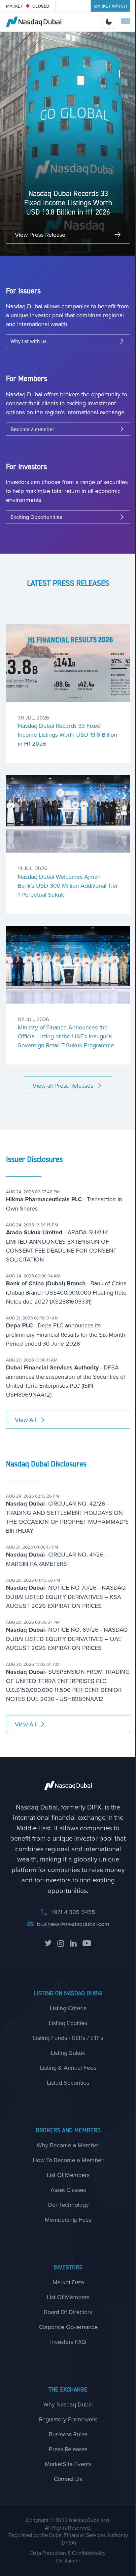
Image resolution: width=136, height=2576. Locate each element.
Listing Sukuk (68, 2053)
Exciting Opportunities (36, 517)
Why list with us (29, 341)
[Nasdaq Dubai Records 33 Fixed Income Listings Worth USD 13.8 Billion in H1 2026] (68, 663)
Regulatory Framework (68, 2419)
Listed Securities (68, 2082)
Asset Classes (68, 2190)
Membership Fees (68, 2220)
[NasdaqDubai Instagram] (61, 1944)
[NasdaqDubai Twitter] (48, 1944)
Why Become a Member (68, 2145)
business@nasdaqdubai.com (73, 1924)
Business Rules (68, 2434)
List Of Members (68, 2175)
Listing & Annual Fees (68, 2068)
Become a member (32, 429)
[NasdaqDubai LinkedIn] (73, 1944)
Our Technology (68, 2205)
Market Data (68, 2282)
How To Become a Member (68, 2160)
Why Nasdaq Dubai (68, 2404)
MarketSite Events (68, 2464)
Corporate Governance (68, 2327)
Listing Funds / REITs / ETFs (68, 2038)
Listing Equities (68, 2023)
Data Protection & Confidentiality (68, 2553)
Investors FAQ (68, 2342)
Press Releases (68, 2449)
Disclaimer (68, 2560)
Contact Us (68, 2479)
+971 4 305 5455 (73, 1912)
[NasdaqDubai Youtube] (87, 1944)
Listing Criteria (68, 2008)
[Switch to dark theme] (109, 22)
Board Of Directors (68, 2312)
